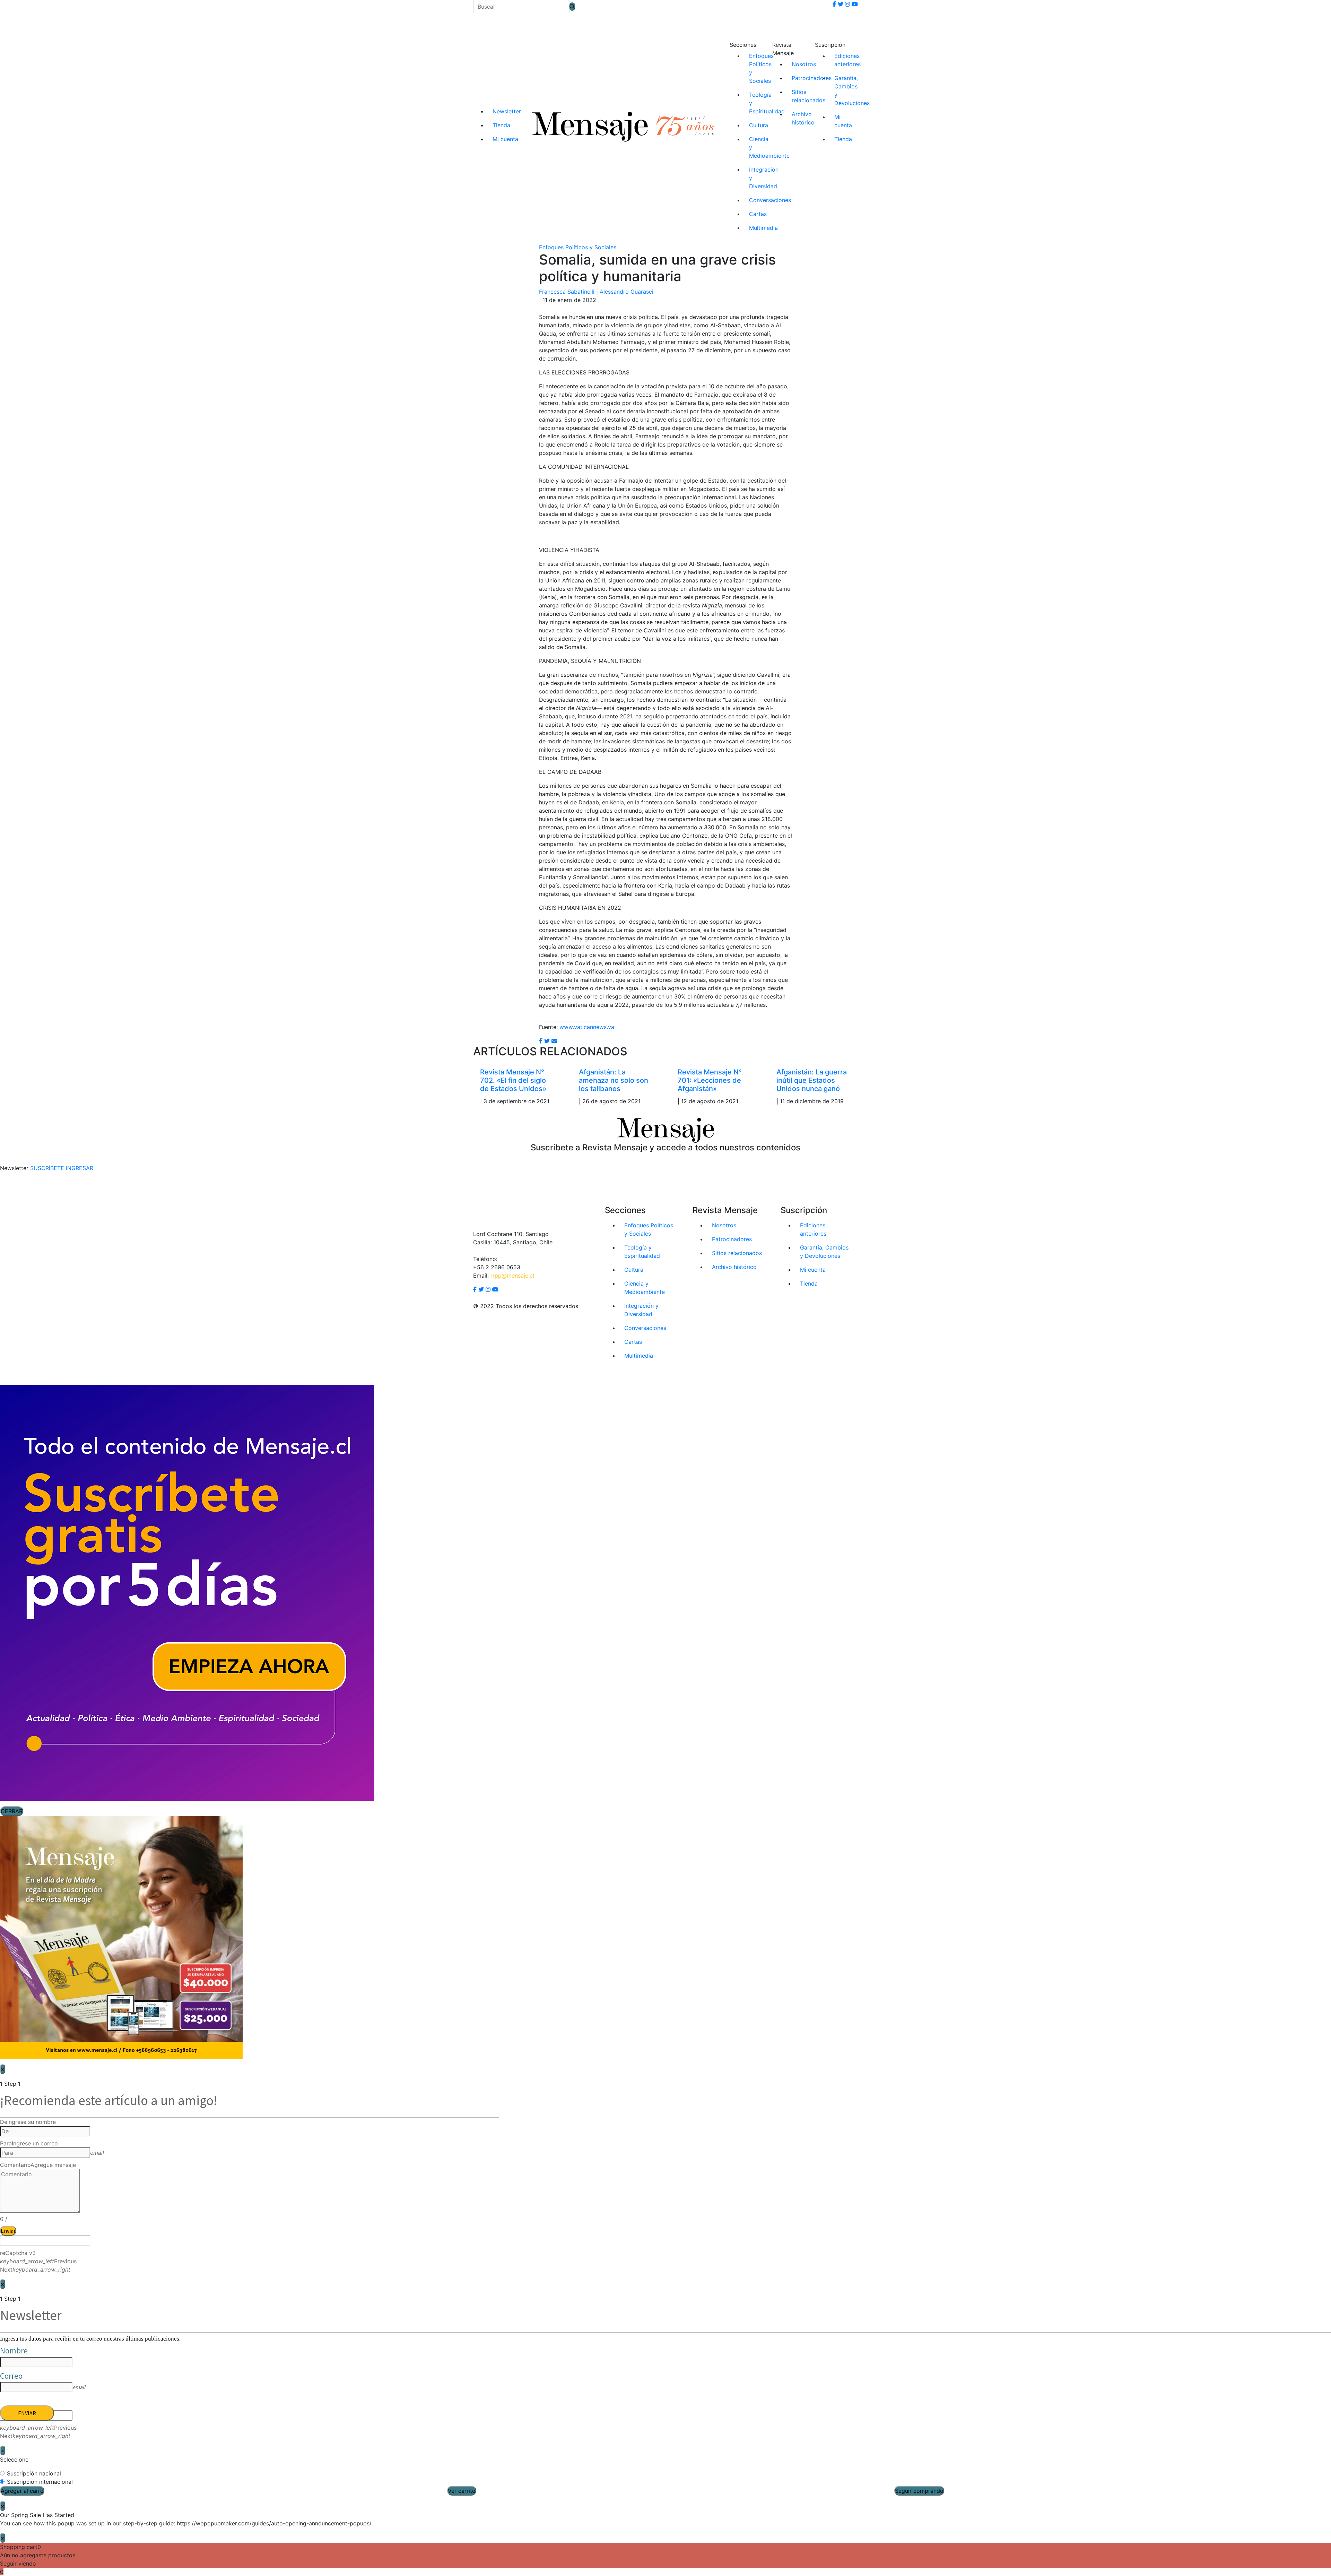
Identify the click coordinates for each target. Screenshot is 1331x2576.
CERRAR (12, 1811)
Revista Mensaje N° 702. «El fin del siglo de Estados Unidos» (513, 1080)
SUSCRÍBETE (47, 1168)
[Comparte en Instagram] (554, 1041)
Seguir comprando (919, 2491)
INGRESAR (80, 1168)
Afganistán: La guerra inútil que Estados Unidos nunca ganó (812, 1080)
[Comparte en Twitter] (547, 1041)
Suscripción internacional (40, 2482)
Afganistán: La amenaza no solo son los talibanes (614, 1080)
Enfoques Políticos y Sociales (578, 247)
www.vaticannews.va (587, 1027)
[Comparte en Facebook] (541, 1041)
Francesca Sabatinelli (567, 292)
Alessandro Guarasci (627, 292)
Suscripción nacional (34, 2473)
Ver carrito (462, 2491)
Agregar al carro (22, 2491)
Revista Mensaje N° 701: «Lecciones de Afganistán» (710, 1080)
